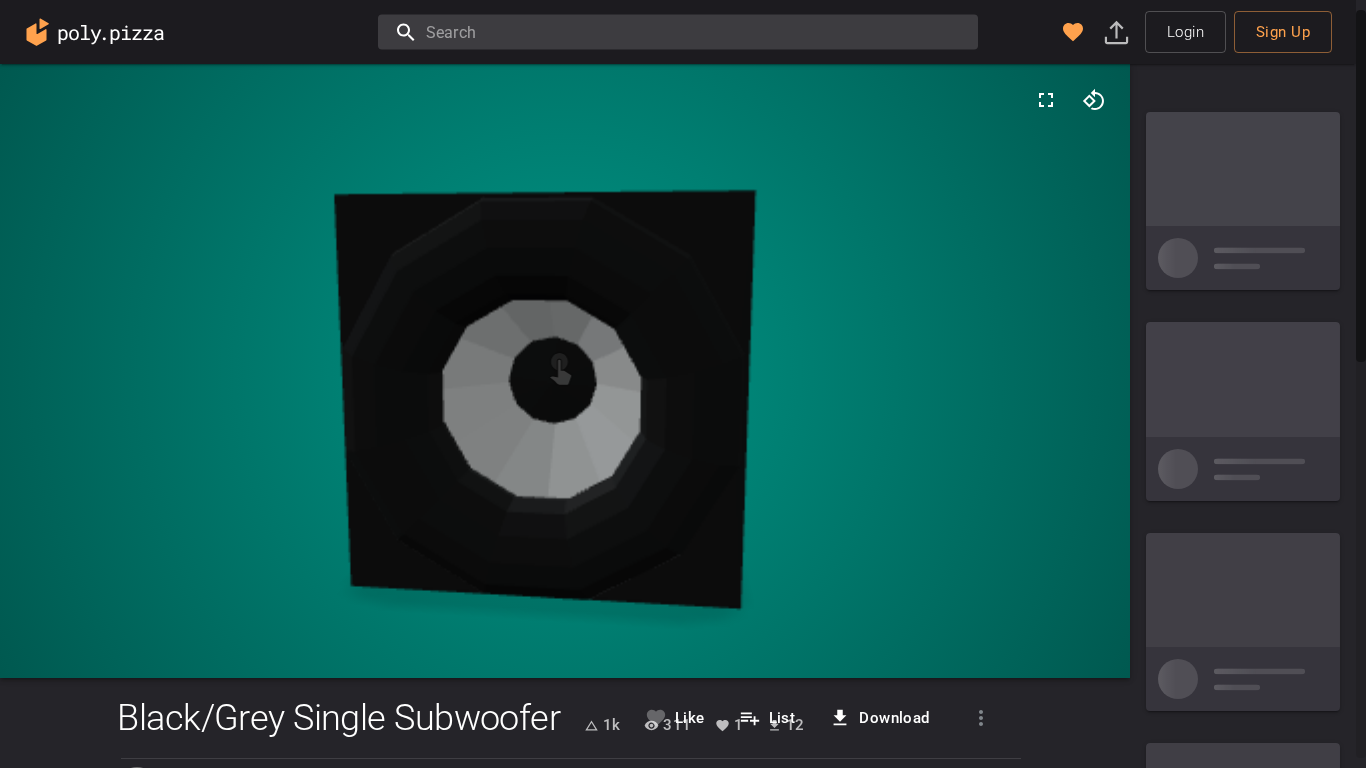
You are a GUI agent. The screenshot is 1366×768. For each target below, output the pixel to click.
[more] (981, 718)
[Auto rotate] (1094, 100)
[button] (1073, 32)
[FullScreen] (1046, 100)
